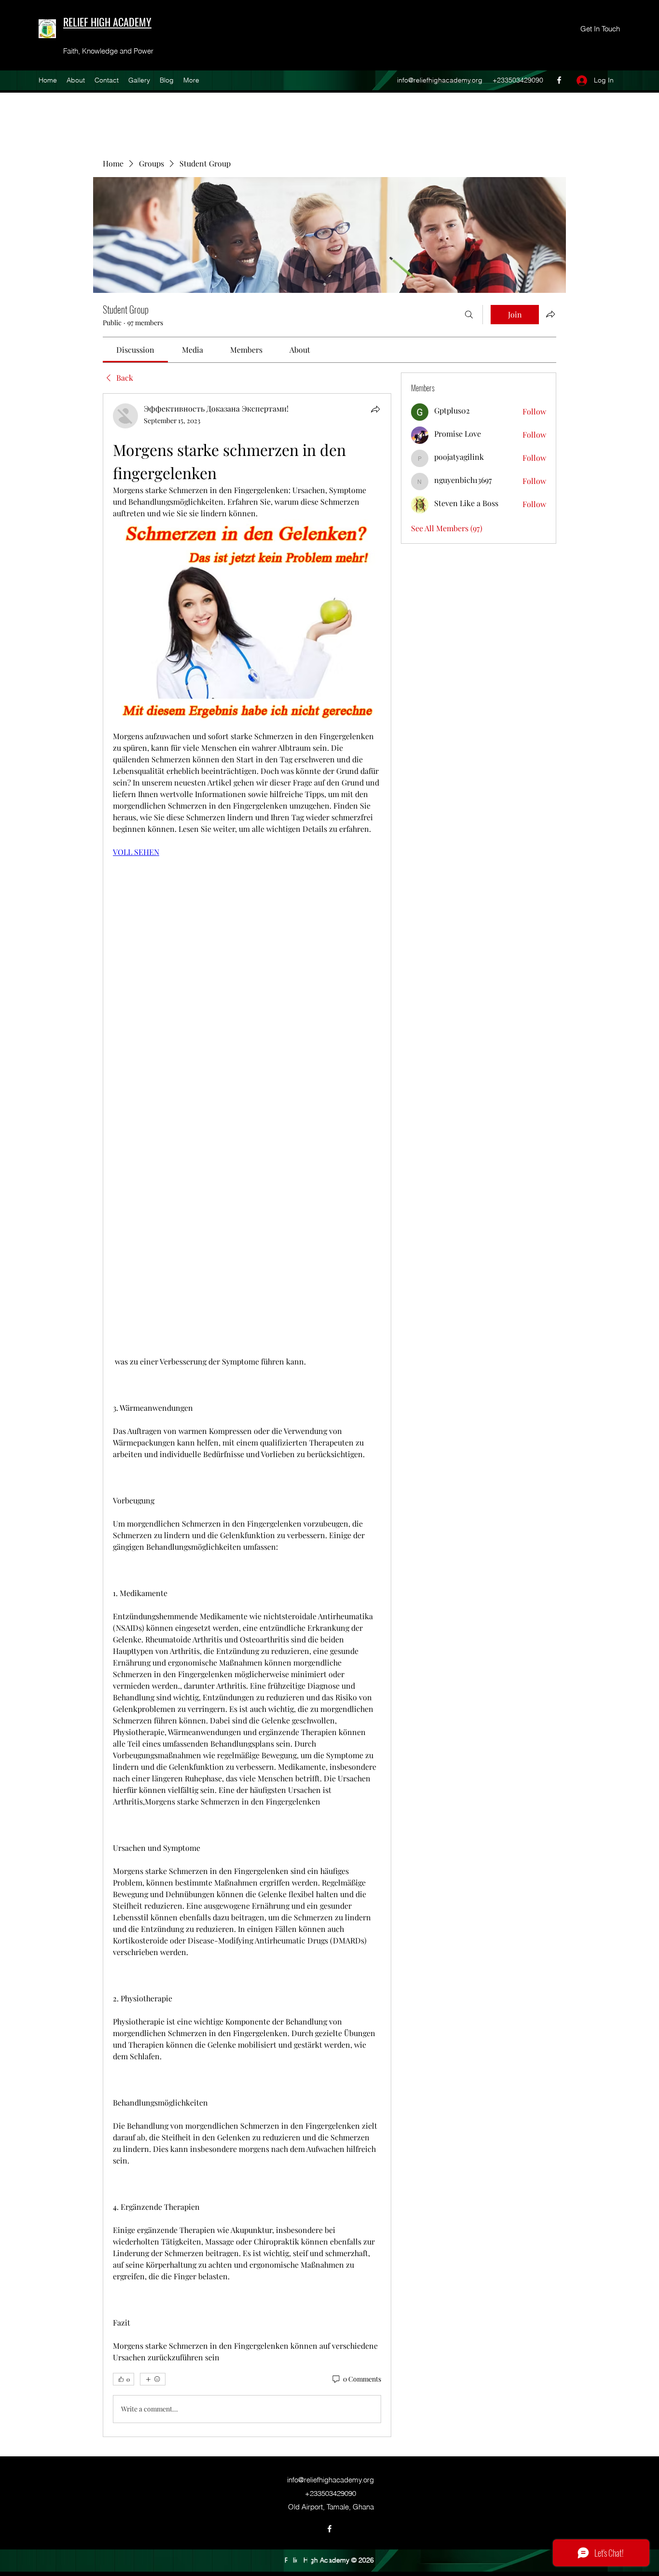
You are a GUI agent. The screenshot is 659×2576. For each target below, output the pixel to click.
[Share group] (550, 314)
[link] (135, 350)
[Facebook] (559, 80)
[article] (247, 1415)
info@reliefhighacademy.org (440, 80)
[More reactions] (153, 2379)
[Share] (375, 409)
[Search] (469, 315)
